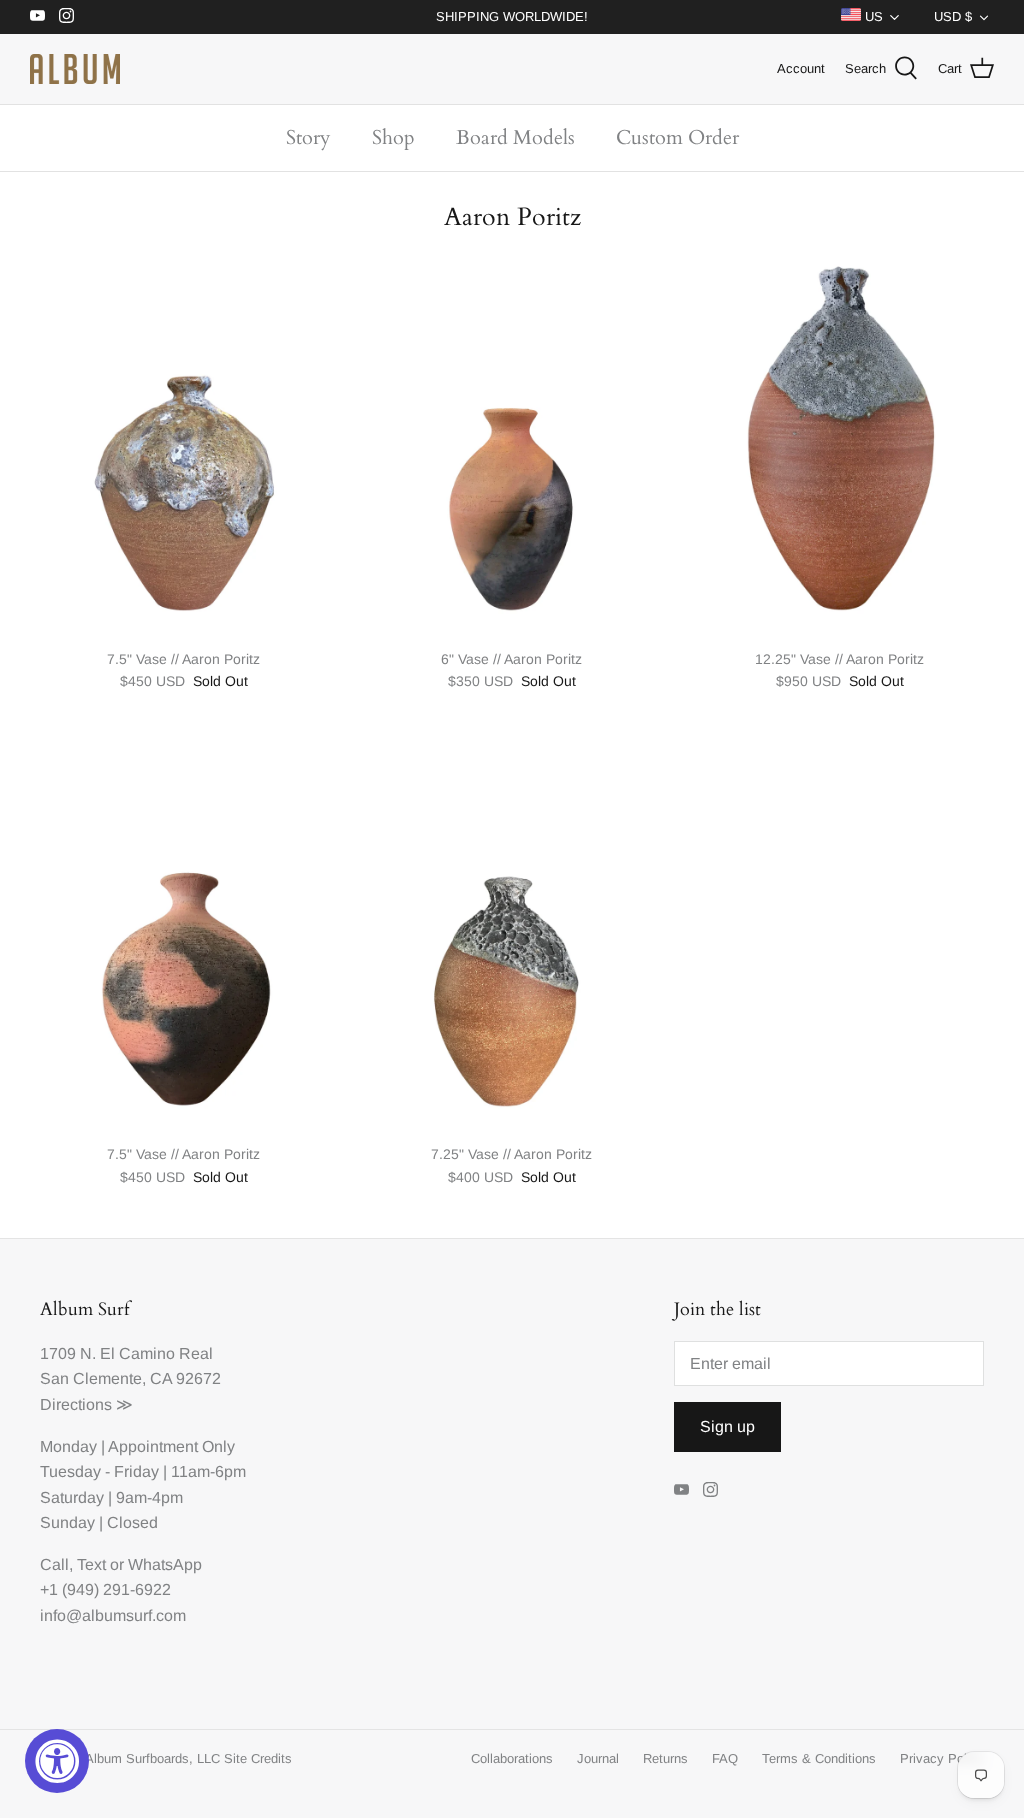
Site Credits (258, 1758)
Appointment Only (171, 1446)
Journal (598, 1758)
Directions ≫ (86, 1404)
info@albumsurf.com (113, 1615)
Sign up (727, 1426)
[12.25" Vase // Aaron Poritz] (840, 442)
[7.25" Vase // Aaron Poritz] (512, 938)
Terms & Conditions (819, 1758)
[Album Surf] (75, 69)
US (872, 16)
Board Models (515, 137)
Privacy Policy (942, 1758)
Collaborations (512, 1758)
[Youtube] (37, 15)
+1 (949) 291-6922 (105, 1589)
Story (308, 137)
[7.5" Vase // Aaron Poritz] (184, 442)
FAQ (725, 1758)
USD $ (953, 16)
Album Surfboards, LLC (152, 1758)
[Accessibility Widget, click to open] (57, 1761)
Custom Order (677, 137)
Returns (665, 1758)
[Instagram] (66, 15)
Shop (393, 137)
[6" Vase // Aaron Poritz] (512, 442)
